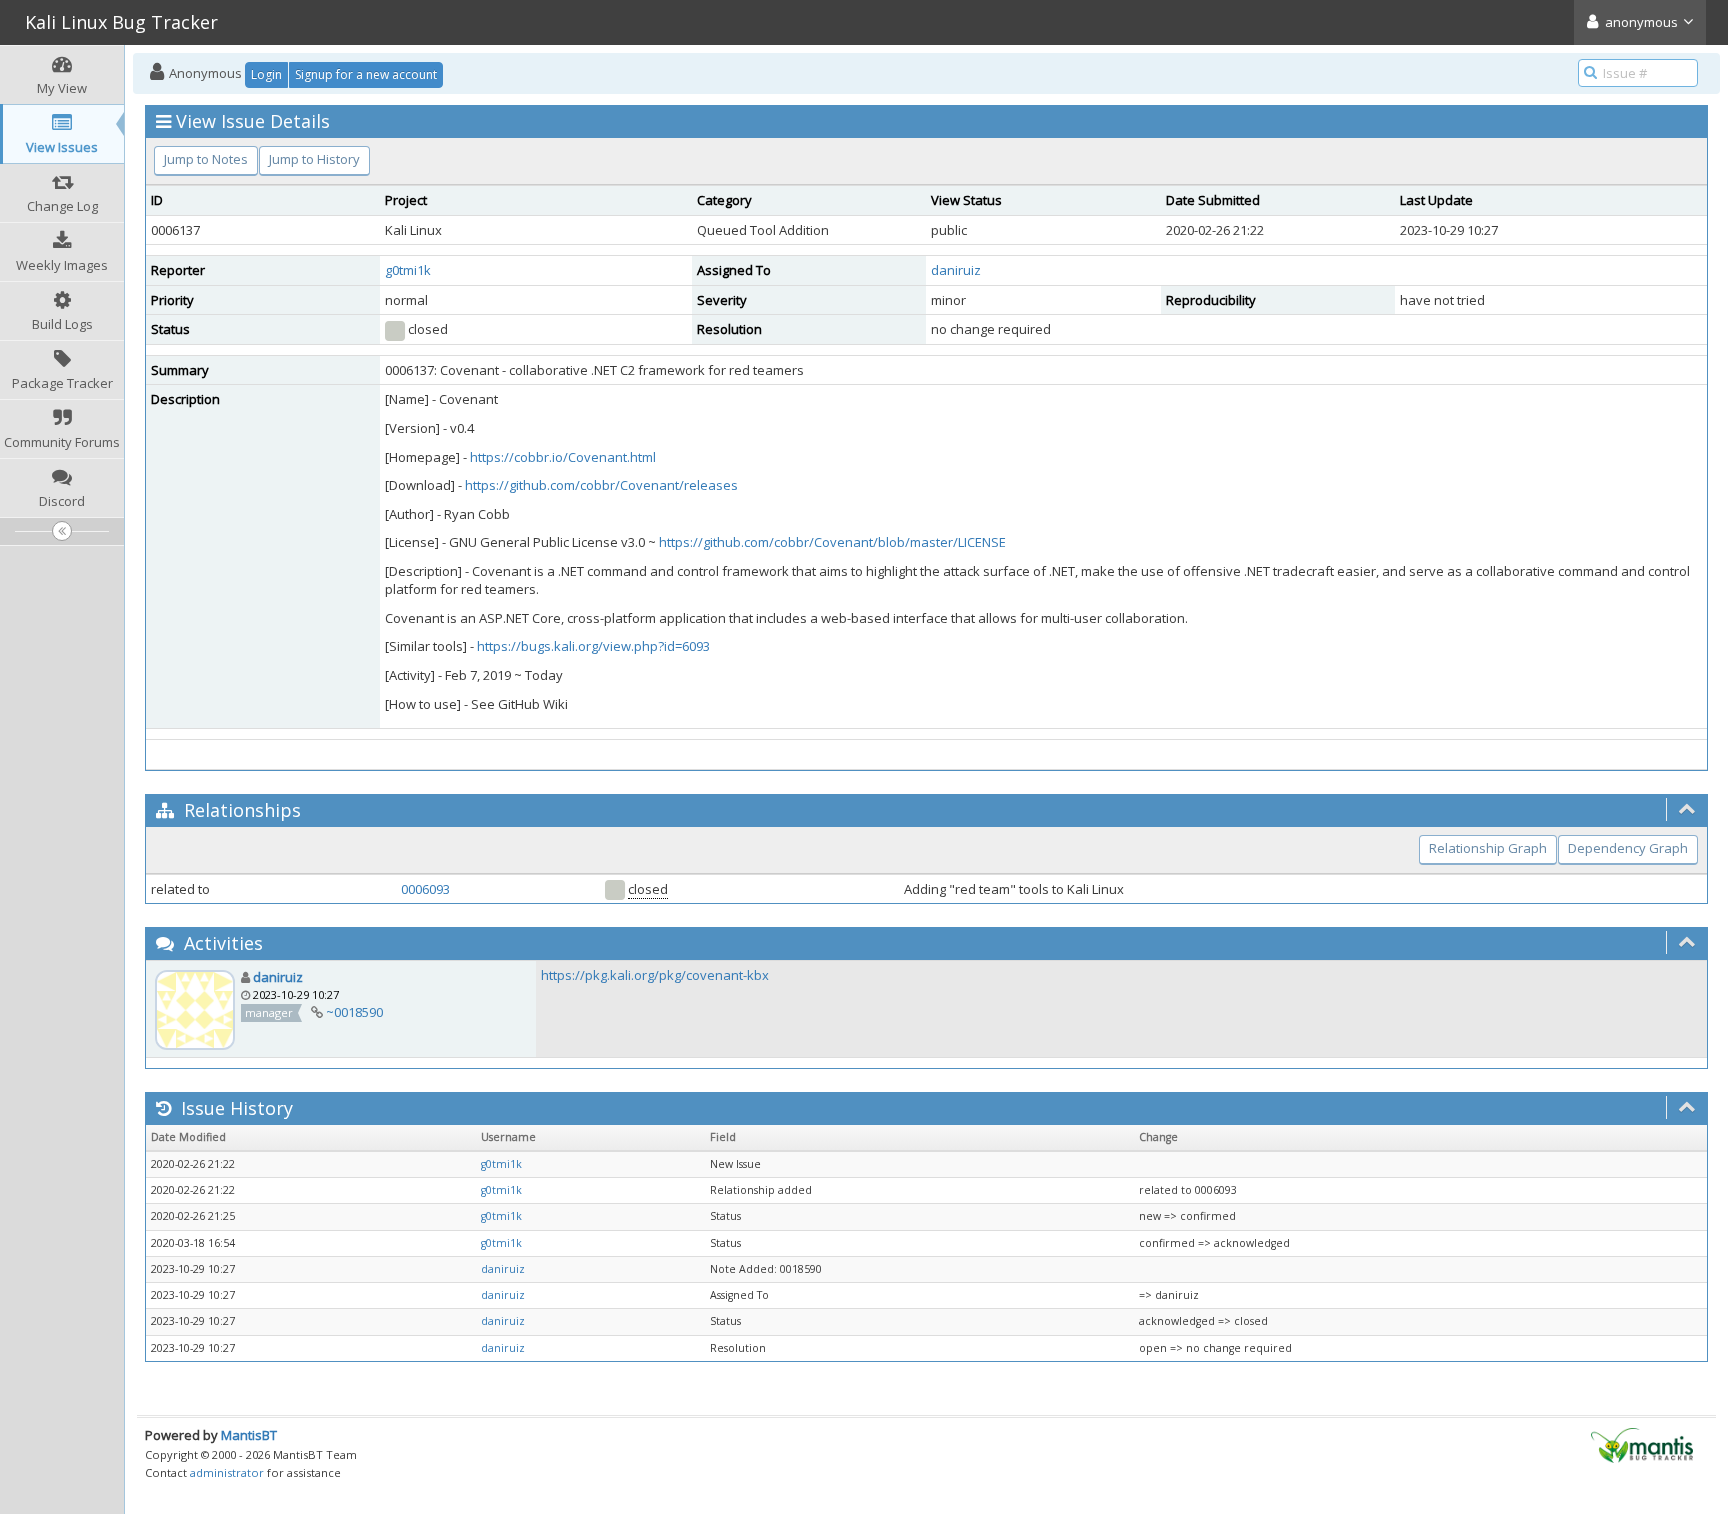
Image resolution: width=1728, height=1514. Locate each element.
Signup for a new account (366, 74)
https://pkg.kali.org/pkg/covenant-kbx (655, 975)
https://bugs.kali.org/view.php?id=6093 (593, 646)
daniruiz (956, 270)
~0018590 (354, 1012)
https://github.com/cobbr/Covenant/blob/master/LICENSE (832, 542)
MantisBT (249, 1435)
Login (266, 74)
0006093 (425, 889)
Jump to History (314, 159)
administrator (227, 1472)
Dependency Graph (1628, 848)
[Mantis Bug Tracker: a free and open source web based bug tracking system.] (1642, 1444)
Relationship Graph (1488, 848)
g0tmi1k (408, 270)
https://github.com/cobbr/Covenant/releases (601, 485)
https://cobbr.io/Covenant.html (563, 457)
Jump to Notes (206, 159)
